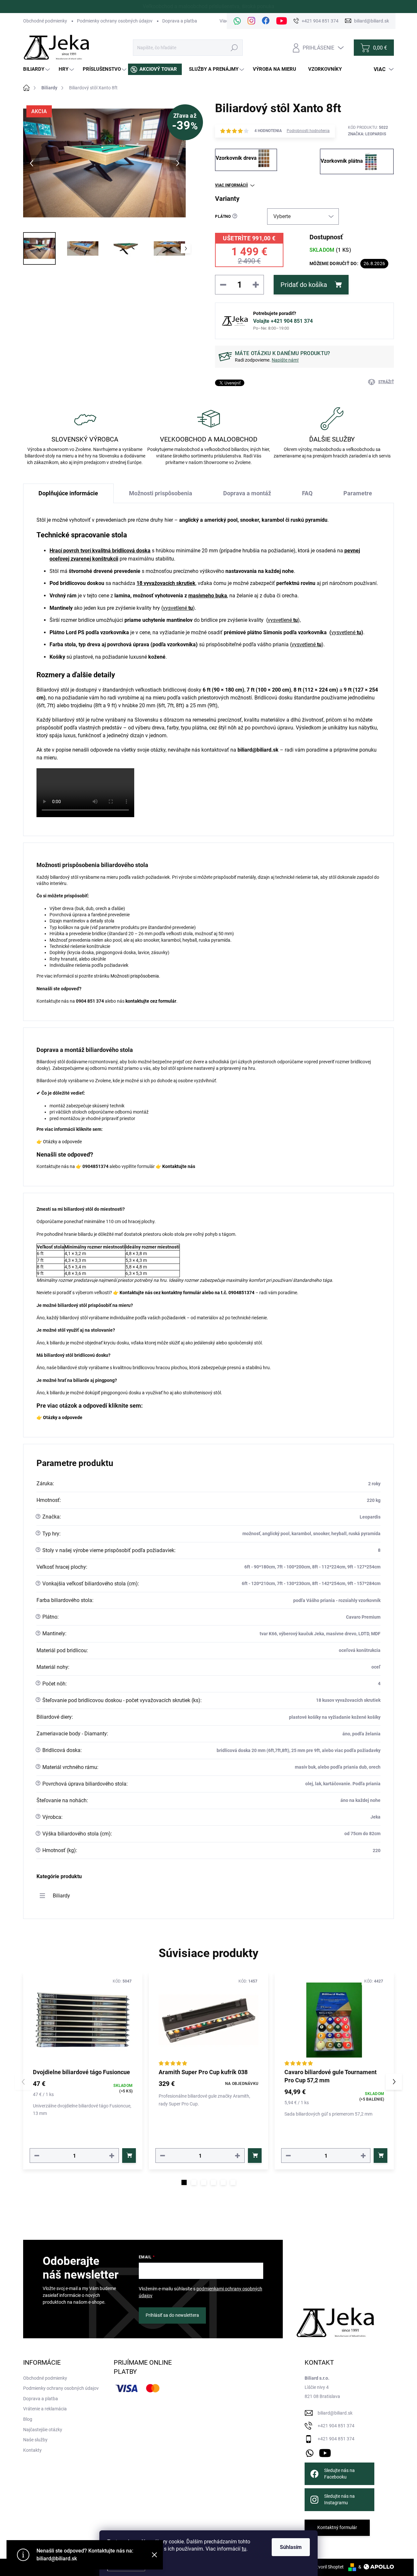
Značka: (367, 134)
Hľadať (234, 48)
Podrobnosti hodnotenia (308, 131)
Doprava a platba (180, 21)
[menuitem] (37, 69)
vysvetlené (343, 632)
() (178, 608)
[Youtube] (282, 21)
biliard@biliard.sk (335, 2413)
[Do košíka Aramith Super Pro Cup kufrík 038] (255, 2156)
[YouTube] (325, 2452)
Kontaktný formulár (337, 2527)
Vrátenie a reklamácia (45, 2409)
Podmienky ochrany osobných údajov (115, 21)
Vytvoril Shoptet (328, 2567)
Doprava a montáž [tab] (247, 493)
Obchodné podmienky (45, 21)
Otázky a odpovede (62, 1142)
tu (244, 2549)
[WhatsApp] (237, 21)
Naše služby (35, 2440)
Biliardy (61, 1896)
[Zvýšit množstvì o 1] (112, 2156)
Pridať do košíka (304, 285)
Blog (28, 2419)
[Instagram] (252, 21)
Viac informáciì (231, 185)
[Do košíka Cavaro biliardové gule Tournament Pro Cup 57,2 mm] (381, 2156)
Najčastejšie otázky (43, 2430)
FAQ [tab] (307, 493)
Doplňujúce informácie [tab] (68, 493)
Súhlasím (291, 2547)
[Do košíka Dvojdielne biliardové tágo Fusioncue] (129, 2156)
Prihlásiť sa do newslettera (172, 2315)
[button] (184, 2182)
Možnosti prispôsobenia (135, 976)
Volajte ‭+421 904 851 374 (283, 321)
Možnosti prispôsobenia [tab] (161, 493)
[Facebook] (266, 21)
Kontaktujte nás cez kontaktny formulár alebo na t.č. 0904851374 (187, 1293)
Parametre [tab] (358, 493)
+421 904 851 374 (336, 2426)
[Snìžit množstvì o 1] (37, 2156)
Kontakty (32, 2450)
